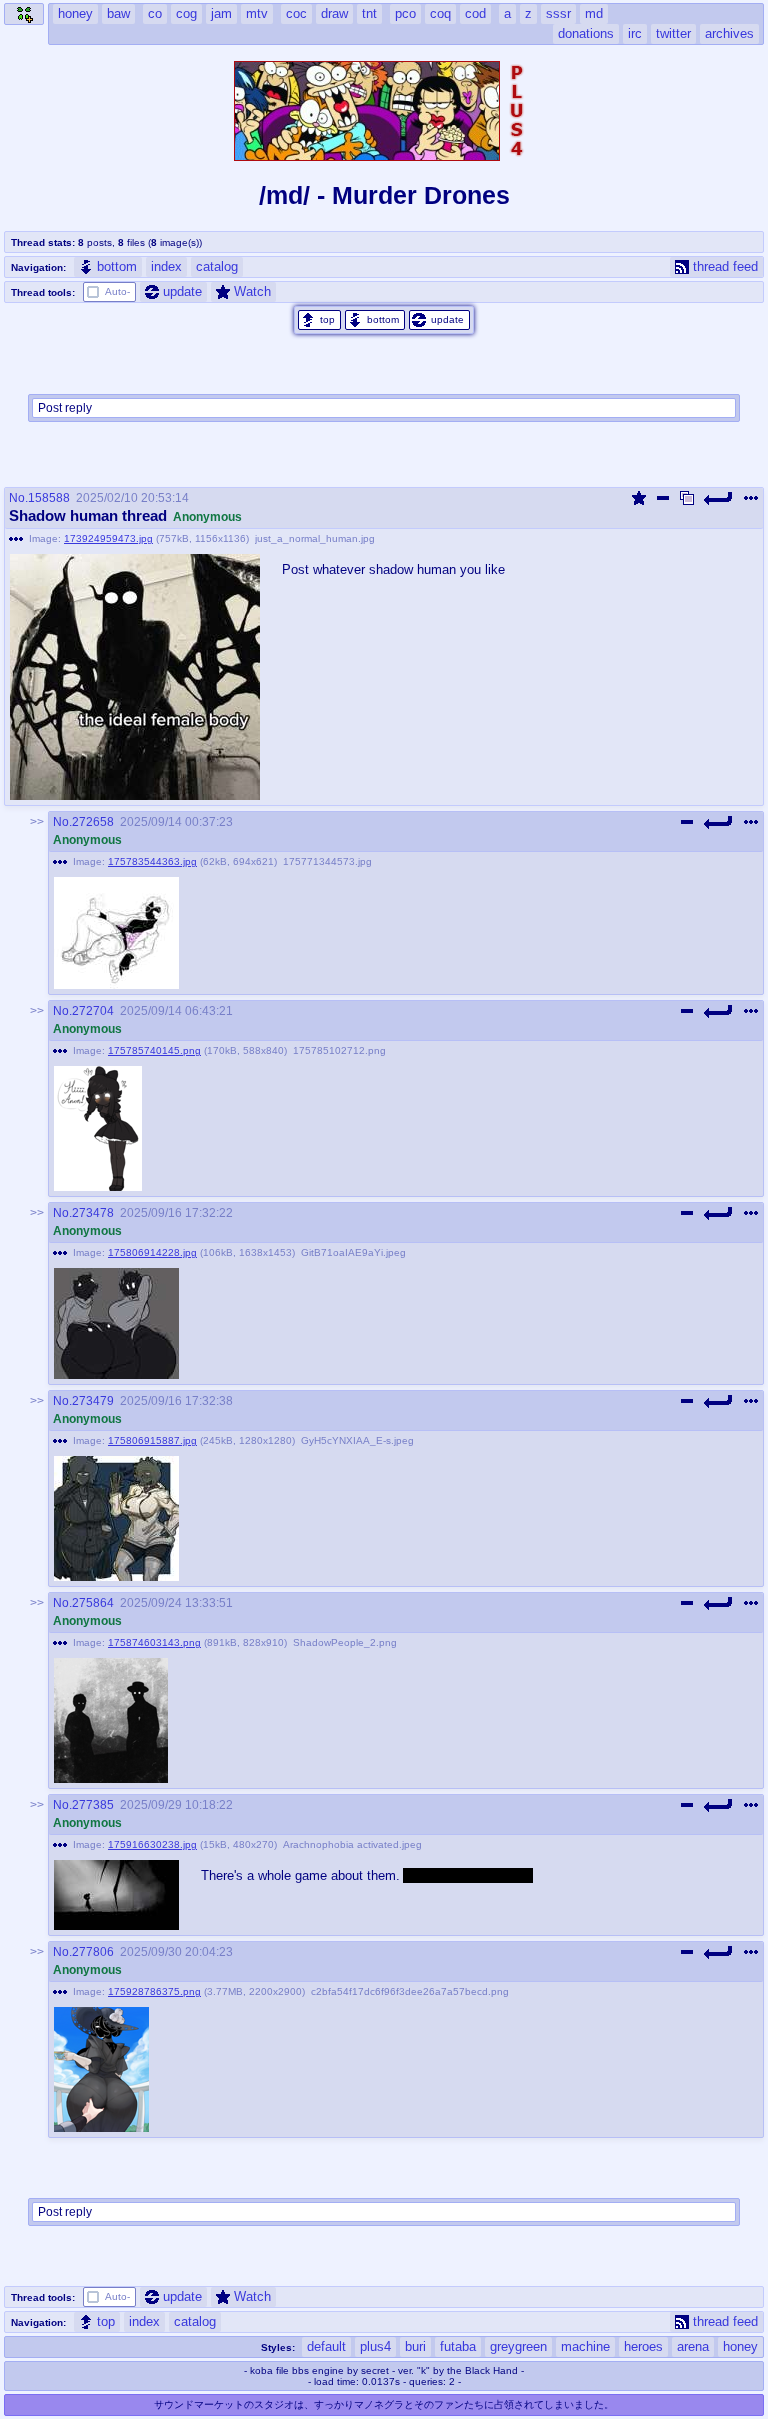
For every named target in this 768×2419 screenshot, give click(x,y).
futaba (458, 2346)
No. (18, 498)
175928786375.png (154, 1991)
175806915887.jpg (152, 1440)
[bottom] (375, 320)
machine (585, 2346)
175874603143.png (154, 1642)
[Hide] (663, 498)
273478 (93, 1213)
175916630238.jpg (152, 1844)
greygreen (518, 2346)
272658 (93, 822)
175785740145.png (154, 1050)
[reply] (719, 498)
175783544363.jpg (152, 861)
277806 (93, 1952)
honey (740, 2346)
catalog (217, 266)
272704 (93, 1011)
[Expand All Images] (687, 498)
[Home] (24, 14)
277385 (93, 1805)
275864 (93, 1603)
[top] (319, 320)
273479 (93, 1401)
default (326, 2346)
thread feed (725, 266)
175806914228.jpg (152, 1252)
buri (415, 2346)
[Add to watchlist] (639, 498)
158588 (49, 498)
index (166, 266)
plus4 (375, 2346)
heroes (643, 2346)
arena (693, 2346)
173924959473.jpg (108, 538)
